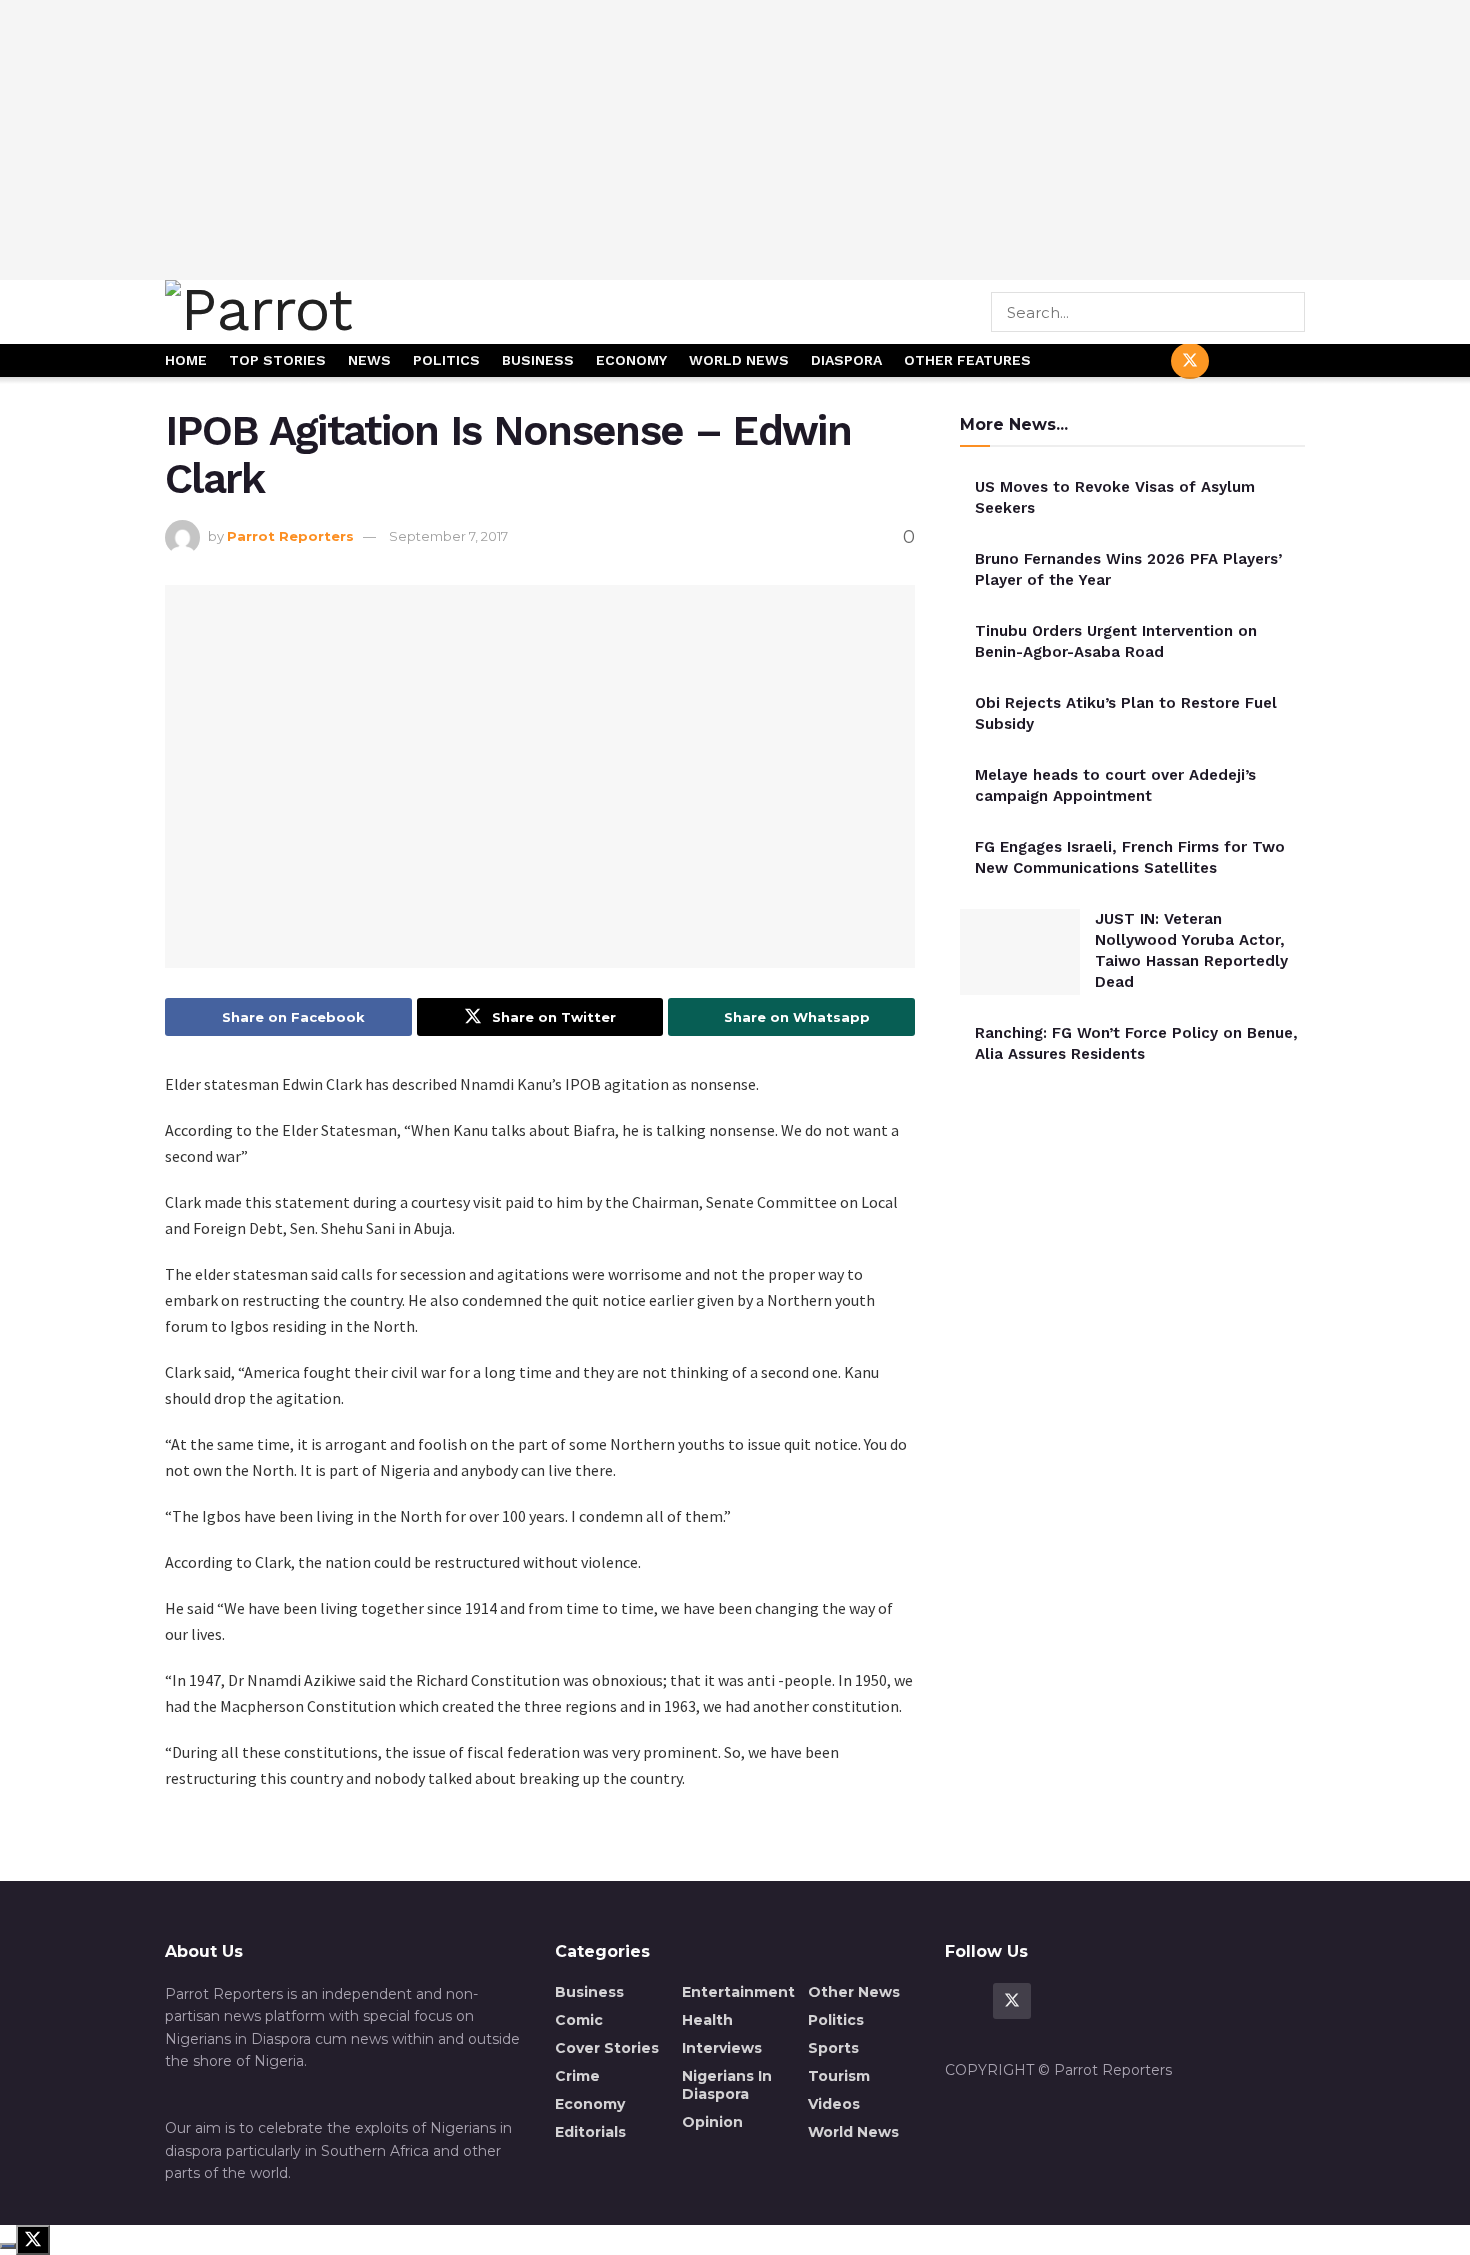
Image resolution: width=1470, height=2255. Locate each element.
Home (186, 360)
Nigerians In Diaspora (727, 2085)
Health (707, 2020)
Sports (833, 2048)
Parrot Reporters (290, 536)
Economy (631, 360)
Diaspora (846, 360)
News (369, 360)
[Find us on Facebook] (1142, 361)
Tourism (839, 2076)
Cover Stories (607, 2048)
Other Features (967, 360)
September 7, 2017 (448, 536)
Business (538, 360)
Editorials (590, 2132)
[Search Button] (1291, 312)
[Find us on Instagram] (1286, 361)
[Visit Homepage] (328, 312)
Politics (446, 360)
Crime (577, 2076)
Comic (579, 2020)
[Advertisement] (735, 140)
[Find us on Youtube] (1238, 361)
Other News (854, 1992)
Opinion (712, 2122)
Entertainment (738, 1992)
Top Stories (277, 360)
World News (739, 360)
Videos (834, 2104)
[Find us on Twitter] (1190, 361)
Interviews (722, 2048)
